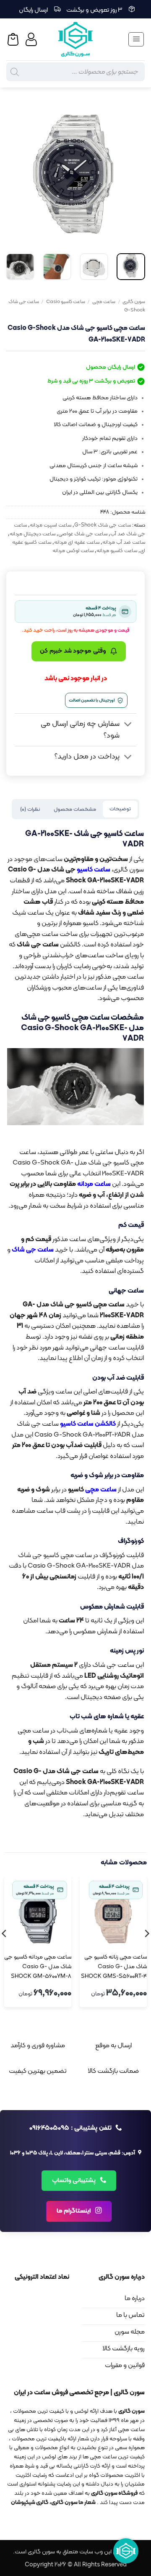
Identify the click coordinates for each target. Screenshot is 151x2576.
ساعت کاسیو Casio (66, 302)
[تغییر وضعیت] (128, 725)
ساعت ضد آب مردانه (124, 542)
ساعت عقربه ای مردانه (77, 542)
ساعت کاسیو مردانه (117, 551)
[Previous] (132, 174)
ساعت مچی (104, 302)
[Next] (13, 174)
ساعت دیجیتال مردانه (33, 534)
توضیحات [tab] (120, 809)
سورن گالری (134, 302)
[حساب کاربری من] (32, 39)
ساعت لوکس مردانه (73, 551)
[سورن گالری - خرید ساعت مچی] (75, 39)
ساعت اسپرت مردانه (51, 525)
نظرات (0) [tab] (30, 809)
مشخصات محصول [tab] (75, 809)
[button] (136, 39)
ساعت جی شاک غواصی (83, 534)
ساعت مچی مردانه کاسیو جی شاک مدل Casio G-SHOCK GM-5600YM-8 (38, 1967)
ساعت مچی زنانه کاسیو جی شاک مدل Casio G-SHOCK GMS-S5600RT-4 (114, 1967)
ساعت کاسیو (94, 870)
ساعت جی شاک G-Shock (103, 525)
